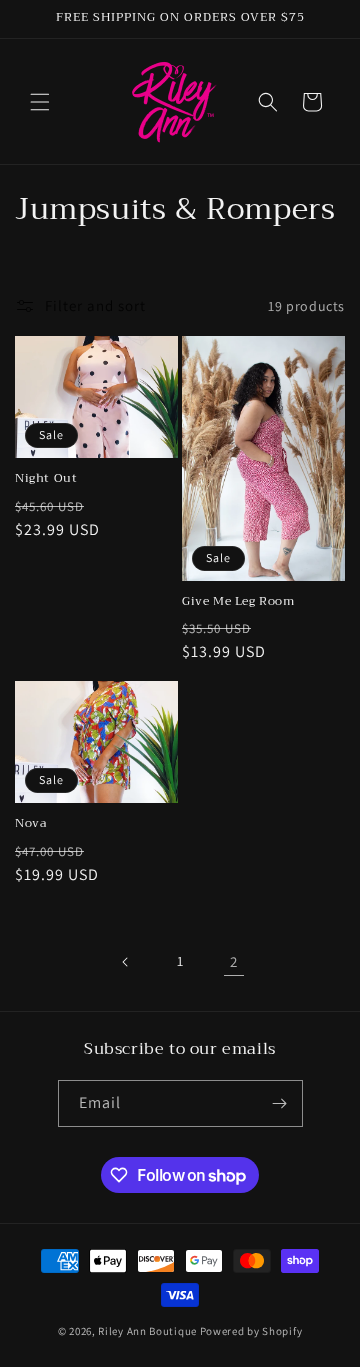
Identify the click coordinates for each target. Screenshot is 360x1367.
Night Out (46, 479)
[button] (40, 102)
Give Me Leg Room (238, 602)
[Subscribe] (280, 1103)
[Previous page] (126, 962)
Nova (30, 824)
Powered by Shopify (251, 1331)
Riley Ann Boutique (148, 1331)
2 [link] (234, 961)
